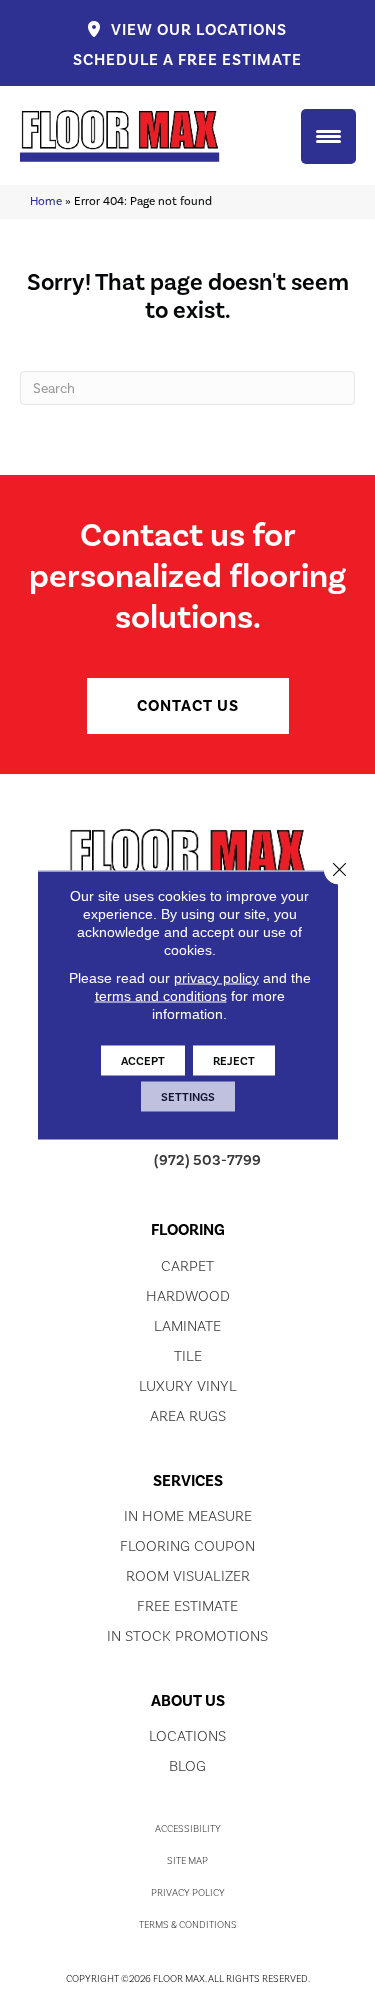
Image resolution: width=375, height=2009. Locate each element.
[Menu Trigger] (328, 136)
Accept (143, 1060)
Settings (188, 1096)
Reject (234, 1060)
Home (46, 201)
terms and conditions (161, 995)
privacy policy (216, 977)
